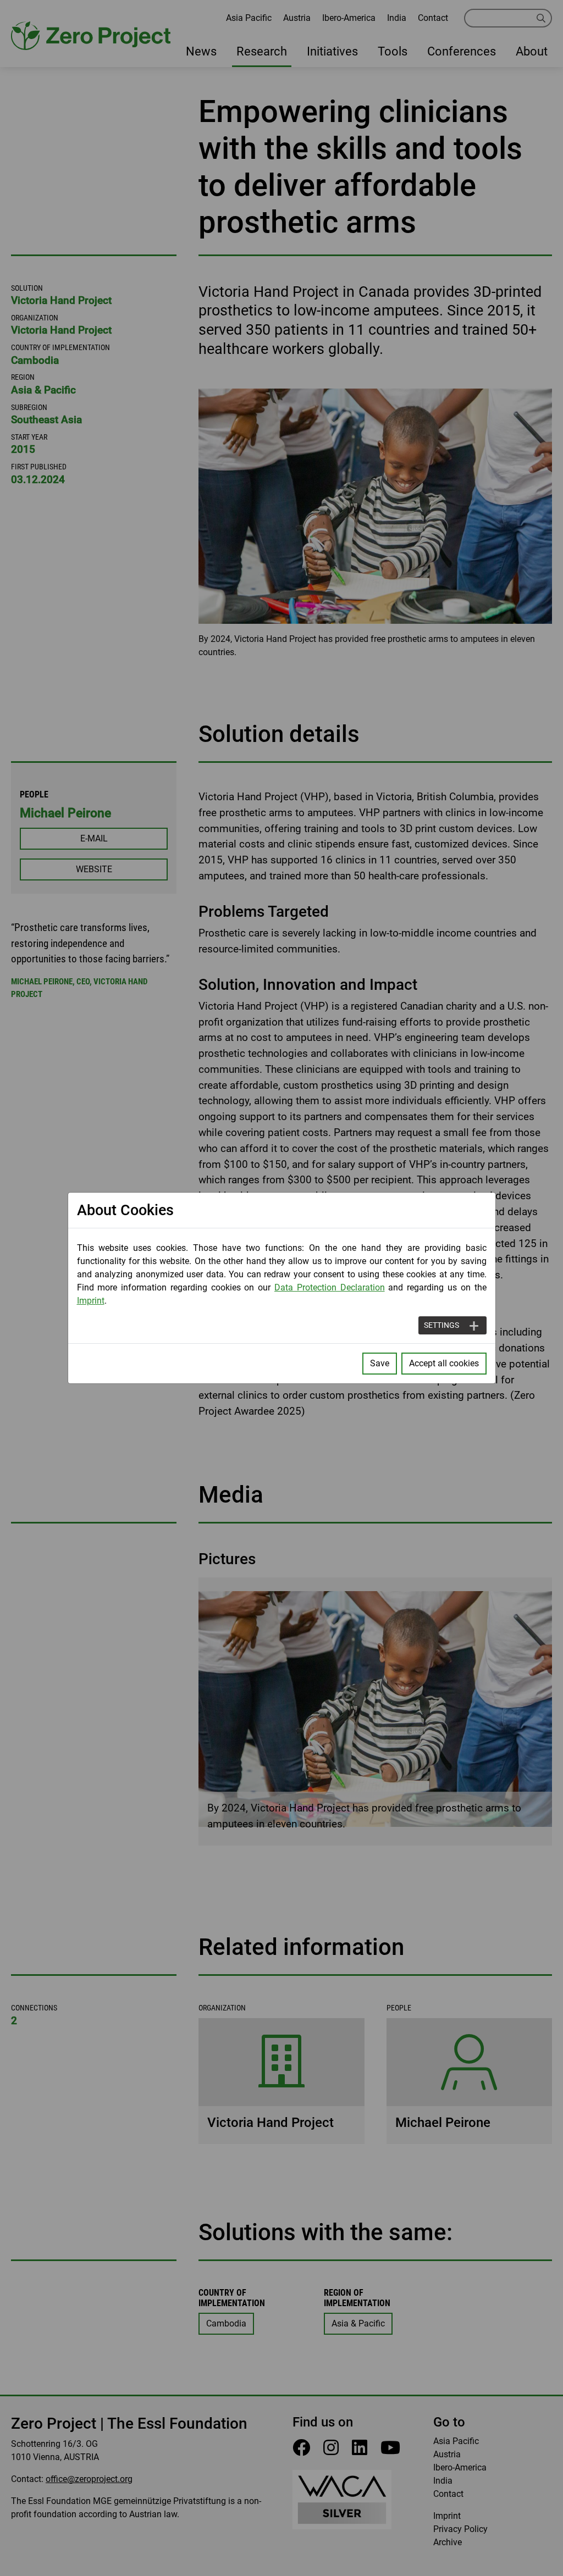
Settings (441, 1325)
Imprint (91, 1301)
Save (380, 1363)
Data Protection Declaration (330, 1287)
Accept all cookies (444, 1363)
